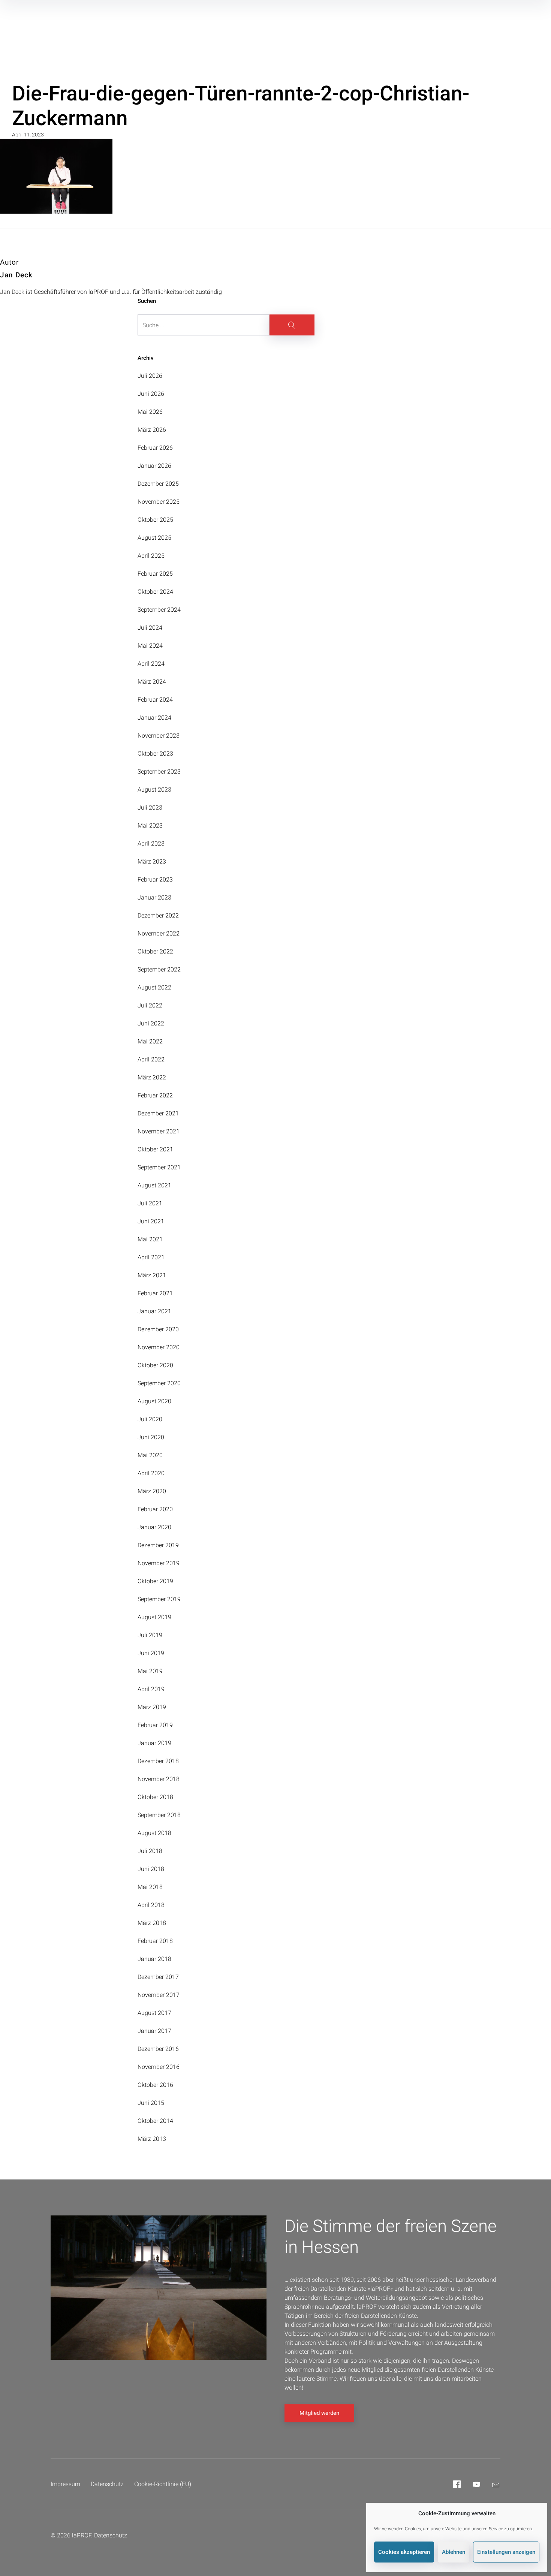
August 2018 (154, 1833)
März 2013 (152, 2139)
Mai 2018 (150, 1887)
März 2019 (152, 1707)
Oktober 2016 (155, 2085)
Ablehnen (454, 2552)
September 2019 (159, 1599)
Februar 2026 (155, 448)
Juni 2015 (151, 2103)
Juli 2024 (150, 628)
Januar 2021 (154, 1311)
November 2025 (159, 502)
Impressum (65, 2484)
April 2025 (151, 556)
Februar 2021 (155, 1293)
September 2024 (159, 610)
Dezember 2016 (158, 2049)
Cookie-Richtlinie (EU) (163, 2484)
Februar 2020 (155, 1509)
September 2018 (159, 1815)
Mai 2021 (150, 1239)
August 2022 (154, 987)
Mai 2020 (150, 1455)
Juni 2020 (151, 1437)
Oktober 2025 (155, 520)
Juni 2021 (151, 1221)
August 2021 (154, 1185)
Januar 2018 (154, 1959)
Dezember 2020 (158, 1329)
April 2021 (151, 1257)
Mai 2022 (150, 1041)
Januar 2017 (154, 2031)
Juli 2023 (150, 808)
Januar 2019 (154, 1743)
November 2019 (159, 1563)
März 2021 (152, 1275)
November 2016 (159, 2067)
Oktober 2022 (155, 951)
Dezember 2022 (158, 915)
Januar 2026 (154, 466)
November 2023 (159, 736)
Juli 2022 (150, 1005)
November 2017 (159, 1995)
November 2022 (159, 933)
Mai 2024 (150, 646)
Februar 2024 (155, 700)
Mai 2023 (150, 825)
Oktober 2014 (155, 2121)
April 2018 (151, 1905)
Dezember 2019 (158, 1545)
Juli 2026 (150, 376)
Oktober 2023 (155, 754)
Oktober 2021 (155, 1149)
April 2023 (151, 843)
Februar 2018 (155, 1941)
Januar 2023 (154, 897)
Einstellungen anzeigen (506, 2552)
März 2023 (152, 861)
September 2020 (159, 1383)
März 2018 (152, 1923)
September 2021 (159, 1167)
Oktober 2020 (155, 1365)
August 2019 (154, 1617)
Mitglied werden (319, 2413)
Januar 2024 (154, 718)
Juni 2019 (151, 1653)
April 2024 (151, 664)
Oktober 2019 (155, 1581)
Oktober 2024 (155, 592)
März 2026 (152, 430)
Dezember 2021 (158, 1113)
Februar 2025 (155, 574)
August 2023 (154, 790)
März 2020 (152, 1491)
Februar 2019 (155, 1725)
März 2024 (152, 682)
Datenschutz (107, 2484)
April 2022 (151, 1059)
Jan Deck (16, 275)
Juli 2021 (150, 1203)
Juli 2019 (150, 1635)
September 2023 (159, 772)
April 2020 (151, 1473)
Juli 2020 (150, 1419)
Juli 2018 (150, 1851)
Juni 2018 (151, 1869)
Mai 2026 (150, 412)
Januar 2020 (154, 1527)
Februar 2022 (155, 1095)
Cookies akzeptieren (404, 2552)
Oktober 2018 (155, 1797)
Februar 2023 (155, 879)
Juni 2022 (151, 1023)
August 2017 (154, 2013)
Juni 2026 (151, 394)
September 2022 (159, 969)
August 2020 (154, 1401)
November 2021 (159, 1131)
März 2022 (152, 1077)
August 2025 (154, 538)
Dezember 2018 (158, 1761)
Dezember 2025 (158, 484)
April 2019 (151, 1689)
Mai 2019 (150, 1671)
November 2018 (159, 1779)
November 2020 (159, 1347)
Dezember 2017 (158, 1977)
